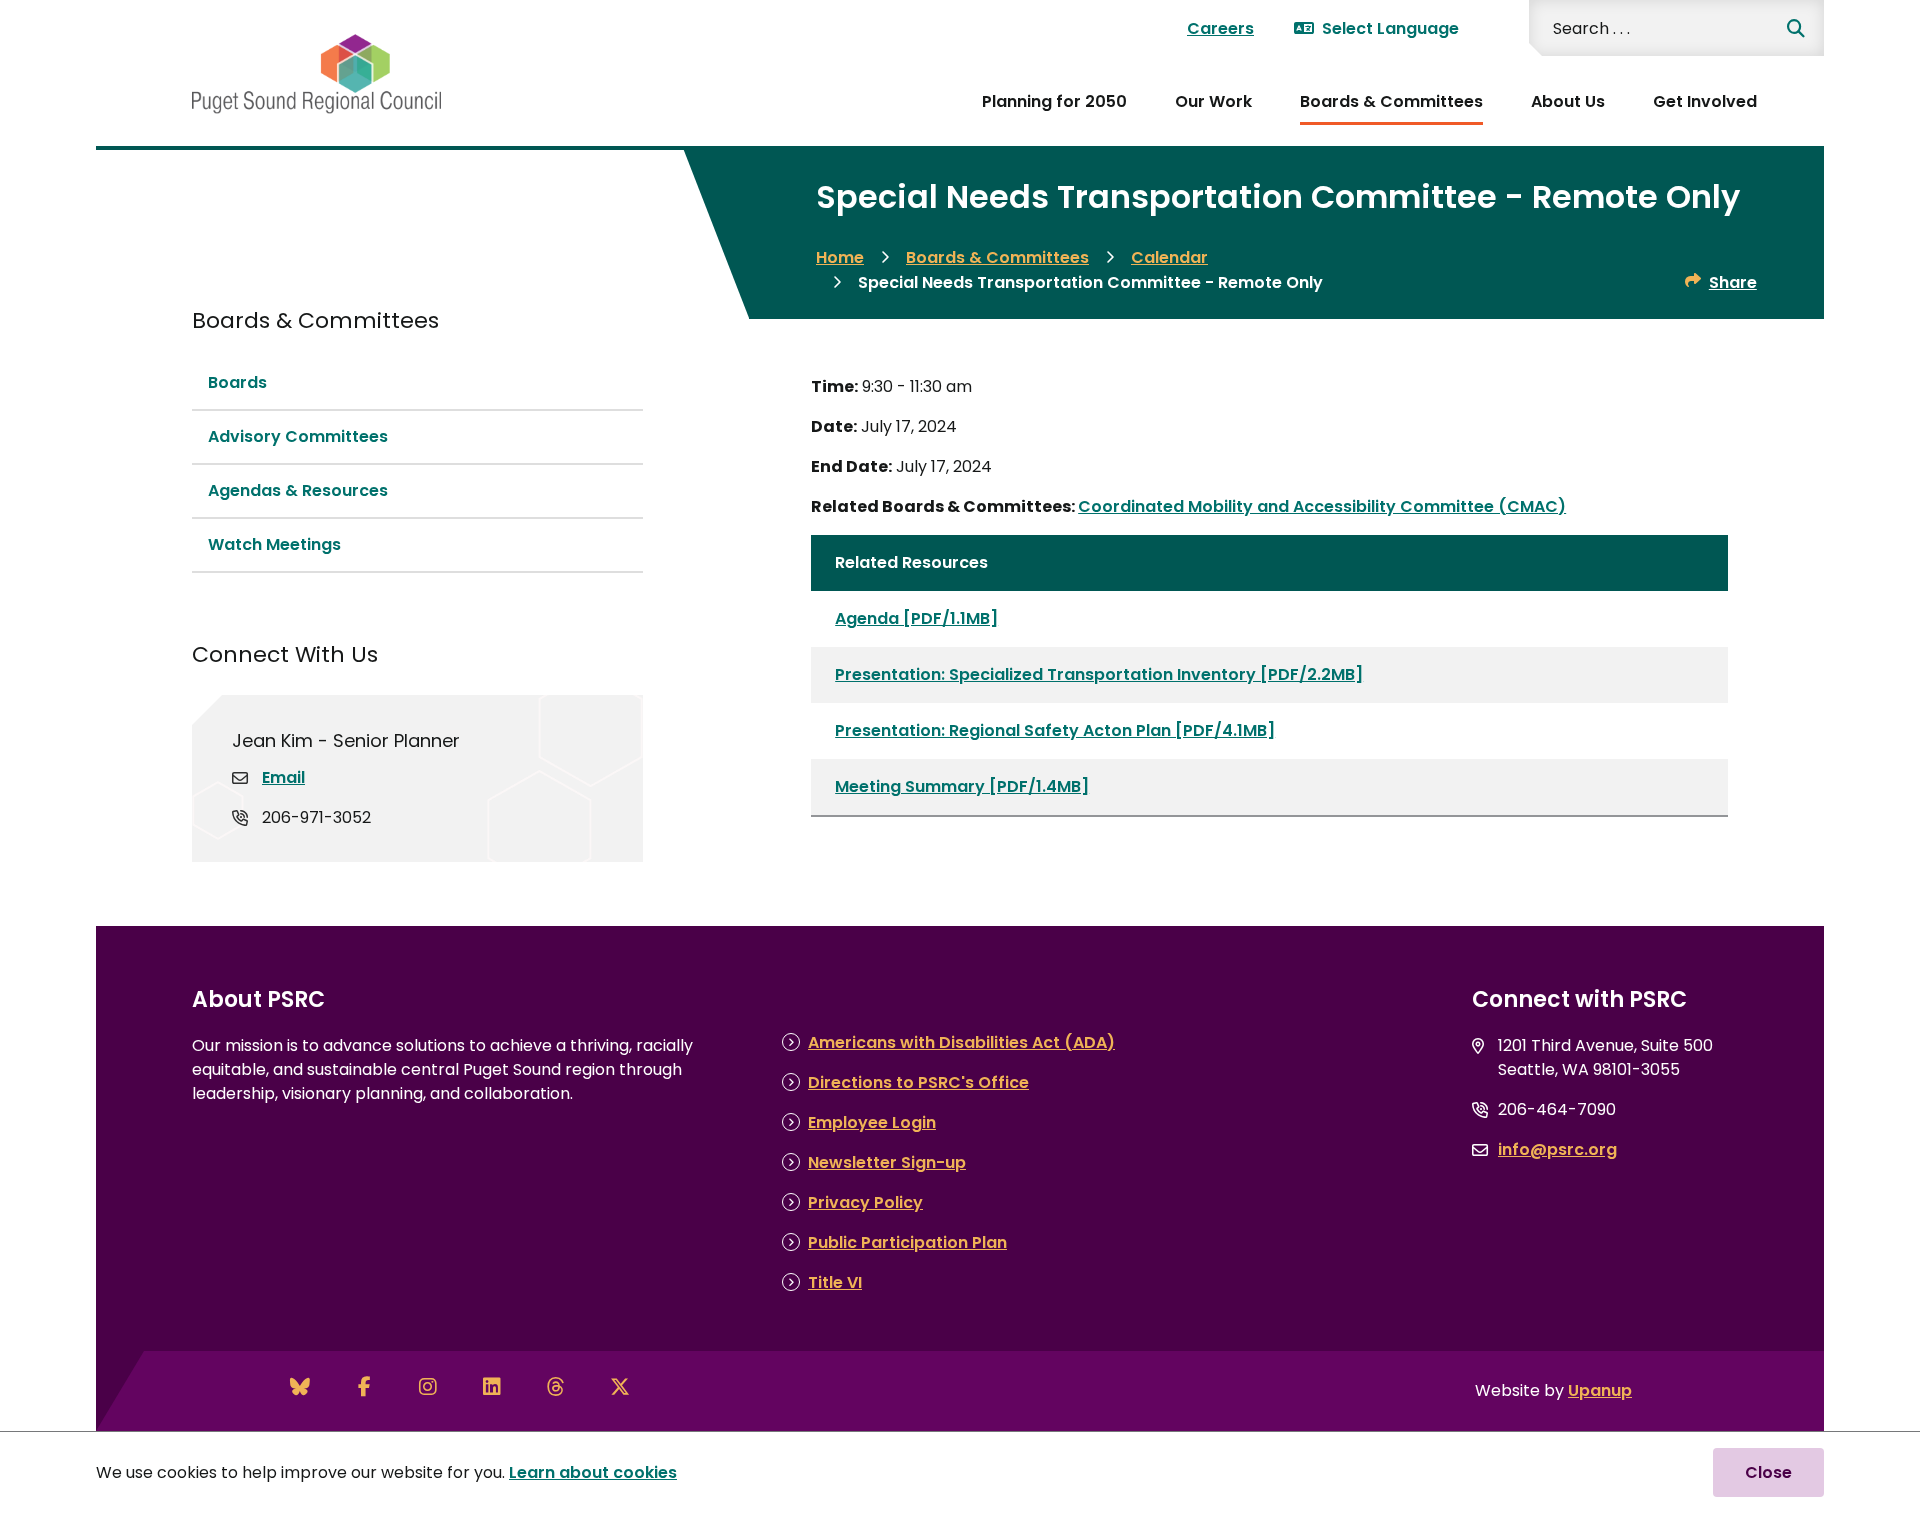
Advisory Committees (298, 436)
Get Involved (1705, 101)
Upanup (1600, 1390)
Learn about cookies (593, 1472)
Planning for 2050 (1054, 101)
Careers (1220, 28)
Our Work (1213, 101)
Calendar (1169, 257)
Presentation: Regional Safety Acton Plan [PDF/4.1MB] (1055, 730)
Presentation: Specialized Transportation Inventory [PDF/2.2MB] (1099, 674)
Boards (237, 382)
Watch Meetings (274, 544)
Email (283, 777)
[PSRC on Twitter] (620, 1387)
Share (1733, 282)
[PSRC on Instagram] (428, 1387)
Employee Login (872, 1122)
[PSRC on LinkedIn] (492, 1387)
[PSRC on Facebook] (364, 1387)
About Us (1568, 101)
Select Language (1390, 28)
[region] (1269, 676)
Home (840, 257)
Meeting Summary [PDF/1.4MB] (962, 786)
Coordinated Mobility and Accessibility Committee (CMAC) (1322, 506)
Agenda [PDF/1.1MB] (916, 618)
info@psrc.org (1557, 1149)
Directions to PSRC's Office (918, 1082)
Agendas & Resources (298, 490)
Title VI (835, 1282)
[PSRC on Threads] (556, 1387)
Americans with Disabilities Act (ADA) (961, 1042)
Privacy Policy (865, 1202)
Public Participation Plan (907, 1242)
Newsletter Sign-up (887, 1162)
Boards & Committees (1391, 101)
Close (1768, 1472)
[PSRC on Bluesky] (300, 1387)
